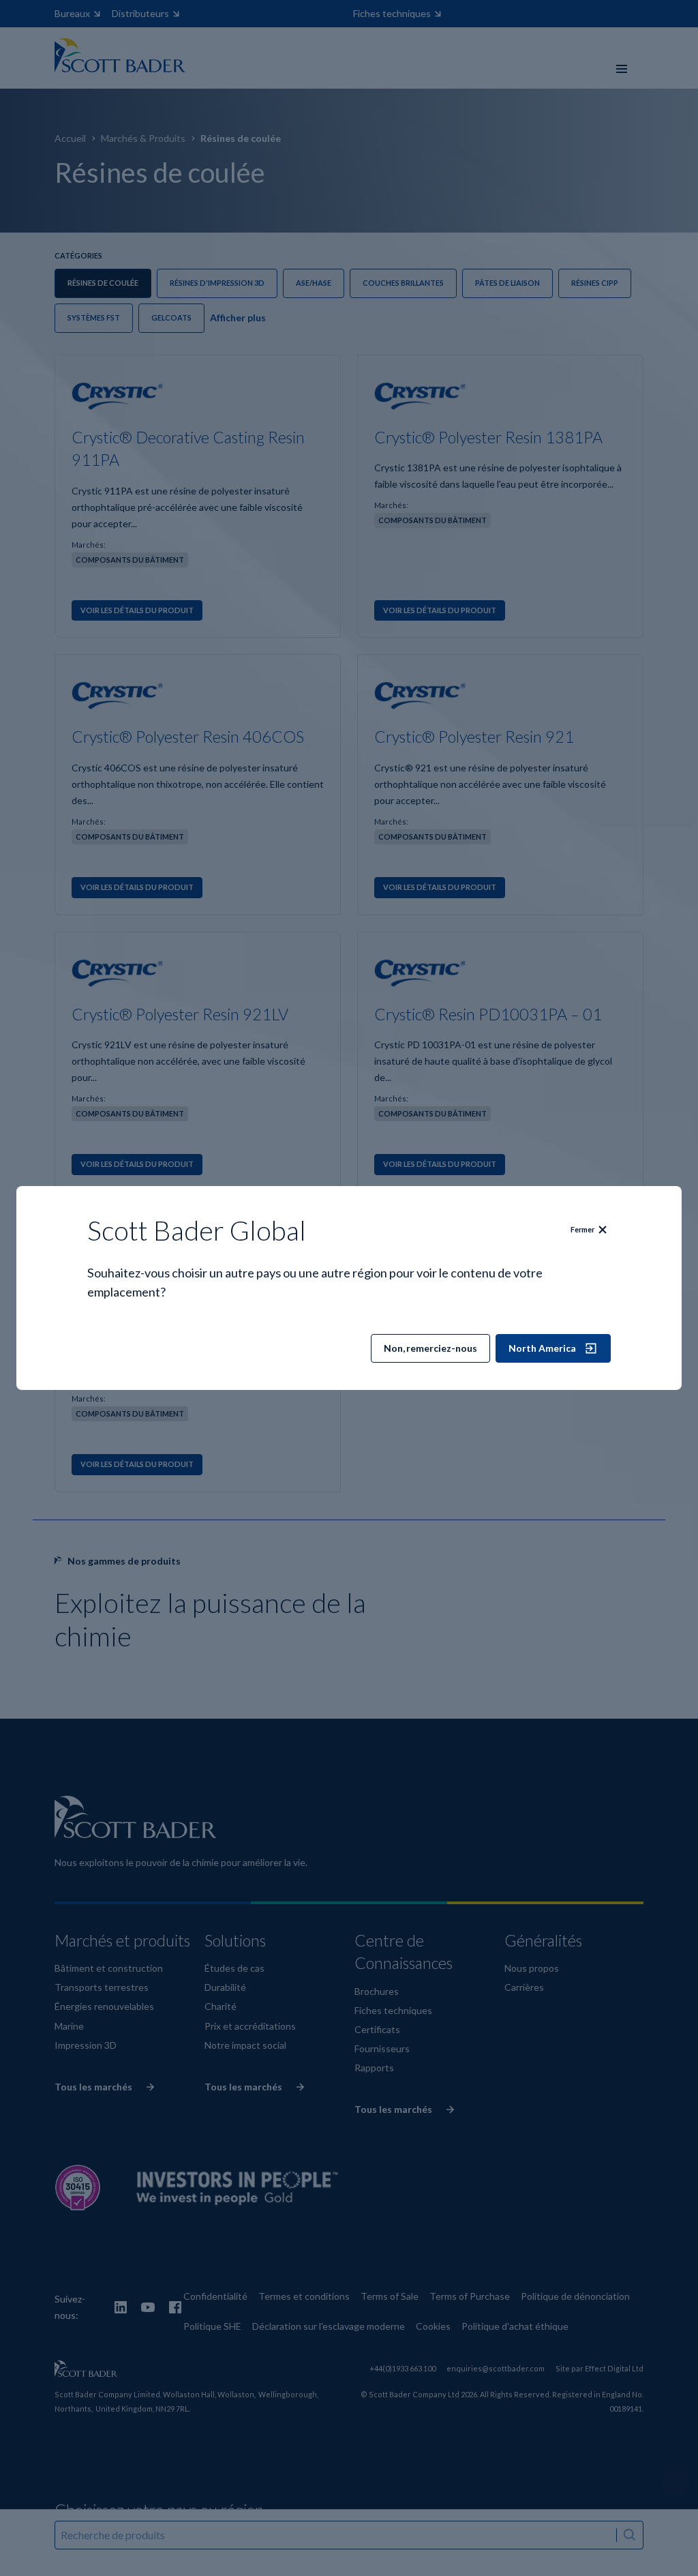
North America (542, 1348)
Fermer (582, 1229)
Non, (430, 1348)
